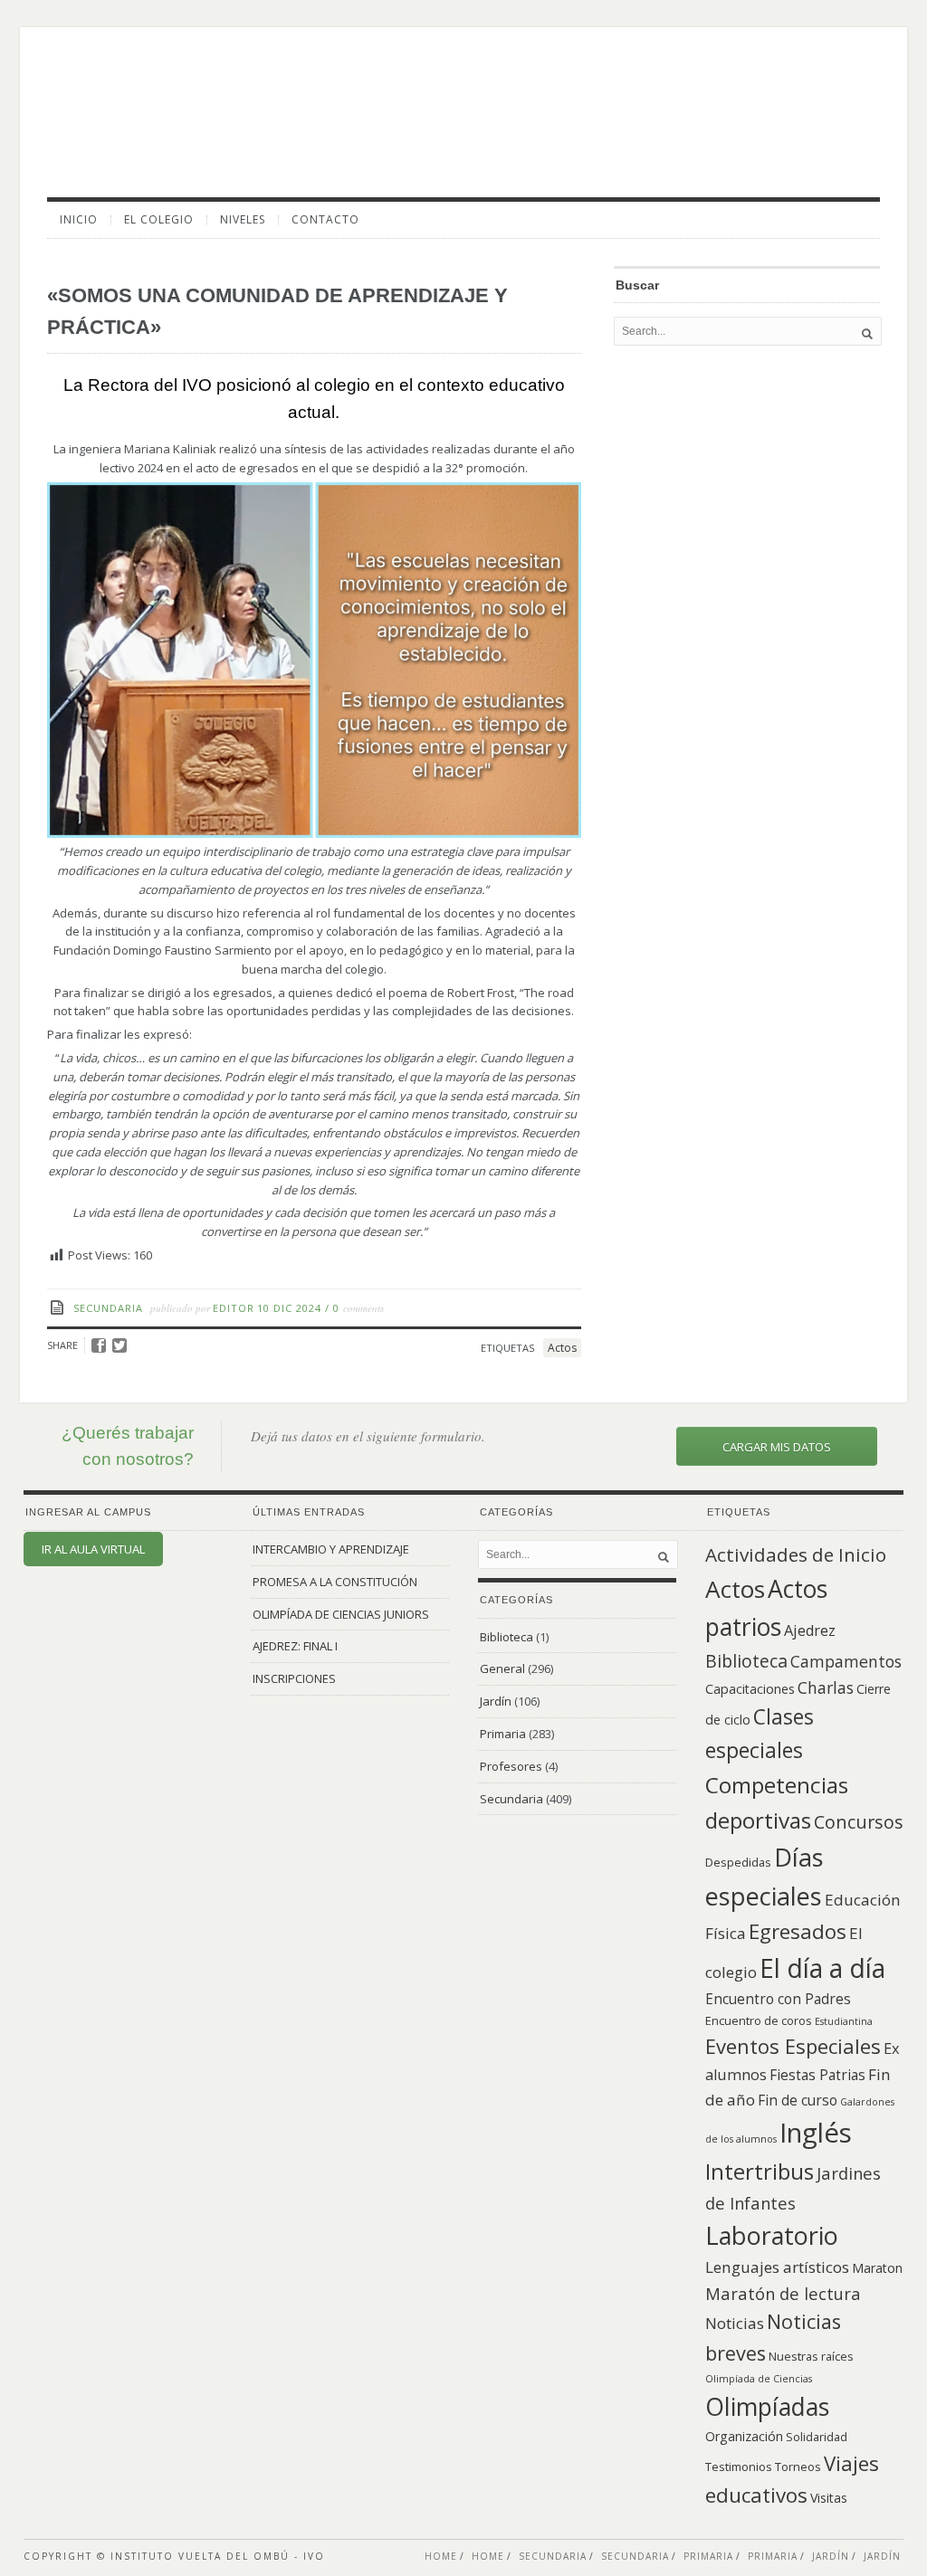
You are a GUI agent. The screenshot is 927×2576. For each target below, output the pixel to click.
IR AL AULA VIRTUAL (93, 1549)
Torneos (798, 2467)
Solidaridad (817, 2437)
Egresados (798, 1931)
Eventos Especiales (793, 2046)
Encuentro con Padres (778, 1999)
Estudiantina (844, 2021)
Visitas (829, 2498)
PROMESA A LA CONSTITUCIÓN (335, 1582)
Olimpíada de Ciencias (759, 2379)
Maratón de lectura (783, 2293)
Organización (744, 2436)
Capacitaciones (750, 1689)
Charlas (826, 1687)
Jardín (496, 1701)
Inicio (79, 220)
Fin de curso (798, 2101)
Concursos (859, 1822)
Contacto (325, 220)
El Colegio (159, 220)
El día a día (822, 1968)
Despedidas (738, 1862)
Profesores (511, 1766)
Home (441, 2556)
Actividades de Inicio (796, 1554)
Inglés (816, 2133)
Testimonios (739, 2467)
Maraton (877, 2268)
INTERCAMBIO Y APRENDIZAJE (331, 1549)
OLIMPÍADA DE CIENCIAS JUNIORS (341, 1614)
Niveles (243, 220)
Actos (562, 1348)
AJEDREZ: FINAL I (295, 1646)
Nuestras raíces (811, 2356)
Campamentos (846, 1661)
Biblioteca (507, 1637)
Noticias (735, 2323)
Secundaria (108, 1308)
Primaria (503, 1734)
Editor (234, 1308)
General (502, 1668)
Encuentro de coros (759, 2020)
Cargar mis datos (777, 1447)
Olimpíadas (767, 2406)
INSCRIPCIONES (294, 1678)
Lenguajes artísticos (777, 2267)
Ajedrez (810, 1630)
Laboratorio (772, 2235)
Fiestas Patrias (817, 2075)
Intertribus (760, 2171)
